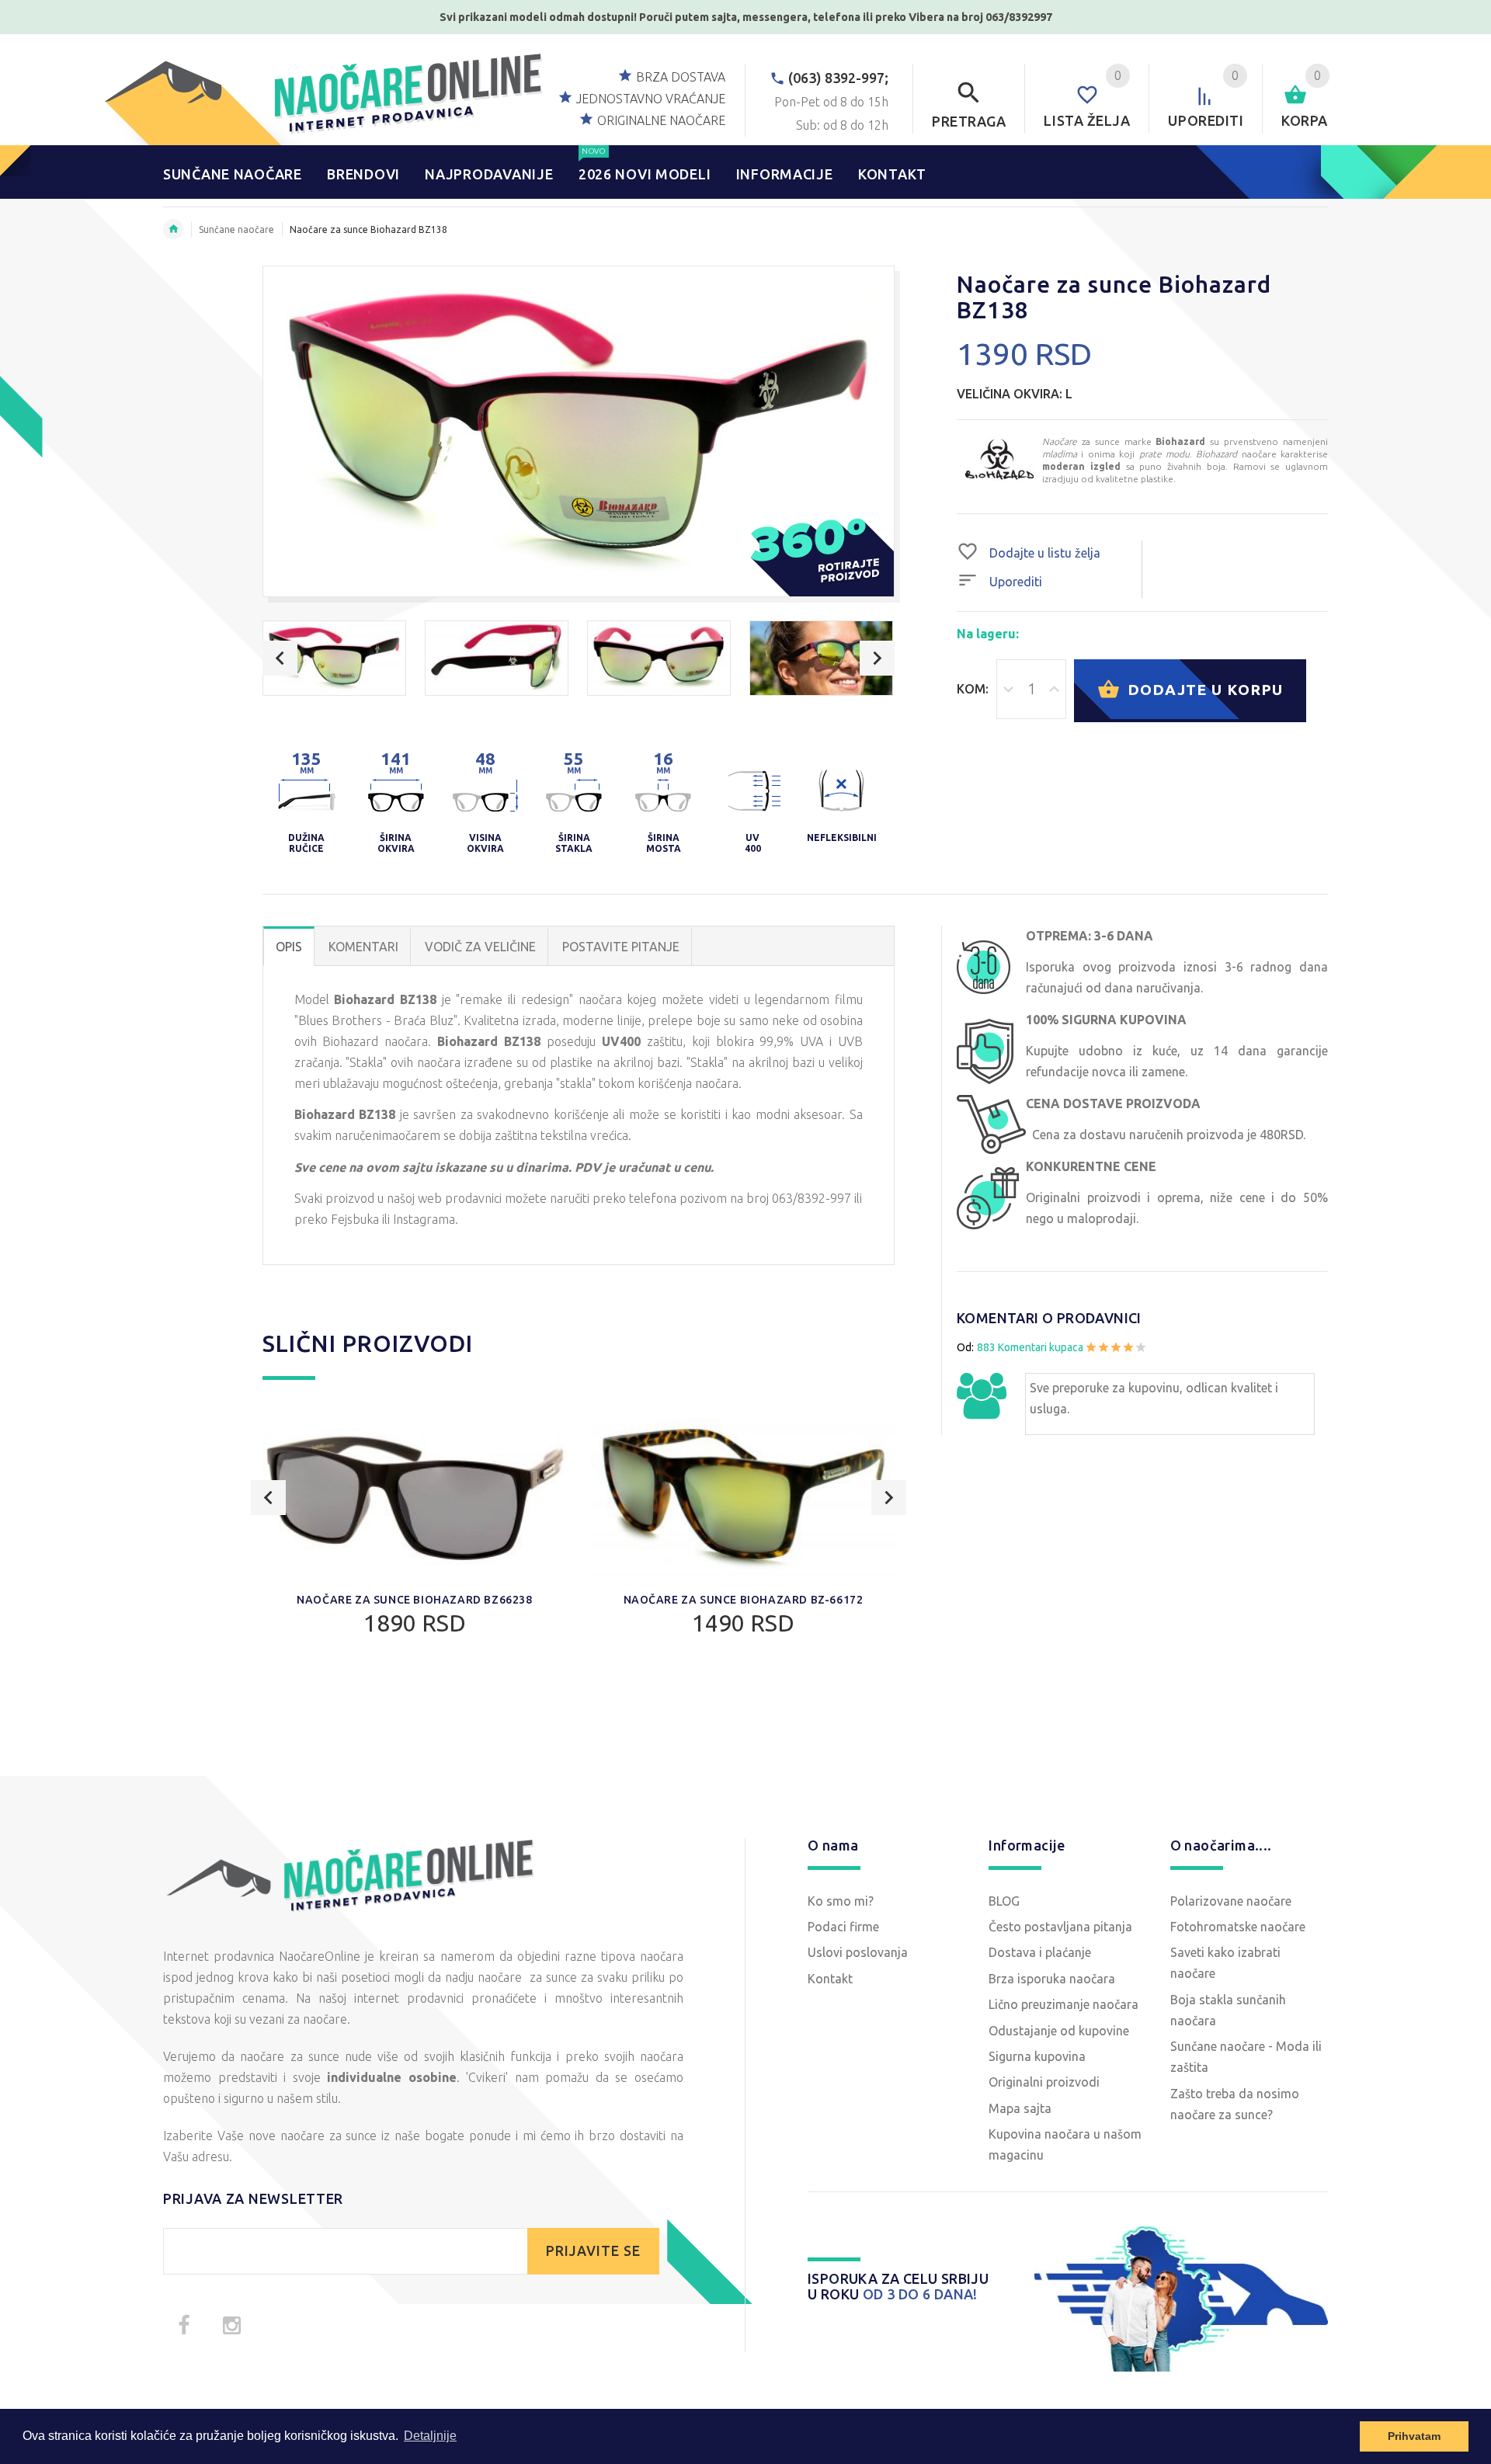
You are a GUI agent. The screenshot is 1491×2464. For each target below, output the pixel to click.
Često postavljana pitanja (1060, 1927)
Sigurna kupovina (1037, 2056)
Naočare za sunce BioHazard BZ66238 (414, 1600)
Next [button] (877, 658)
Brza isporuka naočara (1052, 1979)
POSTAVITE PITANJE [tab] (621, 947)
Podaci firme (843, 1927)
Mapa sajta (1020, 2108)
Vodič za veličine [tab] (480, 947)
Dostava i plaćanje (1040, 1952)
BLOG (1004, 1901)
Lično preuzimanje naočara (1064, 2004)
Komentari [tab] (363, 947)
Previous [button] (280, 658)
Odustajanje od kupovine (1059, 2031)
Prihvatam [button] (1414, 2436)
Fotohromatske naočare (1238, 1927)
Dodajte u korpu (1203, 689)
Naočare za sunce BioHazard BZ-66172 (744, 1600)
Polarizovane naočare (1231, 1901)
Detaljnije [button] (430, 2436)
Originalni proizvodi (1044, 2082)
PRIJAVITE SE (593, 2251)
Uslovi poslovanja (858, 1952)
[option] (334, 658)
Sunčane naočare (236, 229)
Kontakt (830, 1979)
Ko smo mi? (841, 1901)
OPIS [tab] (289, 947)
